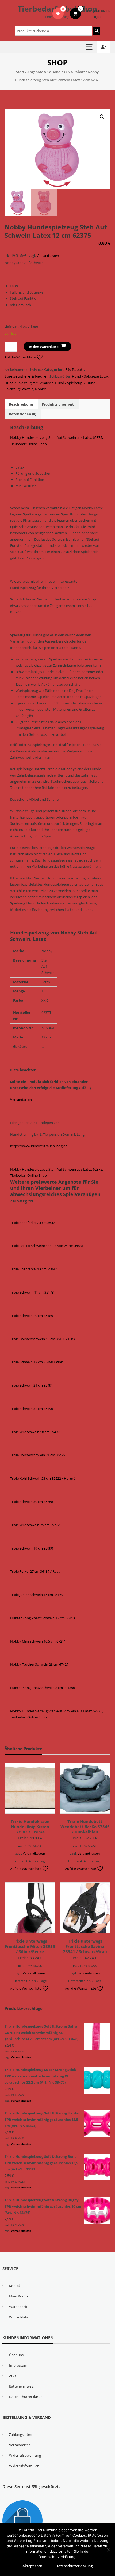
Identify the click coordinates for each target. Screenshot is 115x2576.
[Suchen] (97, 31)
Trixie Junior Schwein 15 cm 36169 (37, 1595)
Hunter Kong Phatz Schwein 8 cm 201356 (43, 1688)
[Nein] (108, 2550)
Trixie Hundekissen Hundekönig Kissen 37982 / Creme (30, 1827)
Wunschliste (19, 2317)
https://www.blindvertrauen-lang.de (39, 1146)
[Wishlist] (58, 14)
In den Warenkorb (44, 347)
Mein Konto (18, 2296)
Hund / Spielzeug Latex (90, 376)
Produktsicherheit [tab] (58, 404)
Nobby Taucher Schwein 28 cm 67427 (39, 1664)
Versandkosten (48, 255)
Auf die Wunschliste (20, 357)
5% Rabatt (76, 72)
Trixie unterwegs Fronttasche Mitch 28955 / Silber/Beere (30, 1946)
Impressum (18, 2365)
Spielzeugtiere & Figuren (27, 376)
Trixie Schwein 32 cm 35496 (32, 1409)
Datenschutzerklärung (27, 2397)
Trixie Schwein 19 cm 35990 (32, 1548)
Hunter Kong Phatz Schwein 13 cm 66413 (43, 1618)
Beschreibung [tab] (21, 404)
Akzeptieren (32, 2566)
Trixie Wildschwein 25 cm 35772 (35, 1525)
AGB (12, 2376)
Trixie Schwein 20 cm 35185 (32, 1316)
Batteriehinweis (21, 2386)
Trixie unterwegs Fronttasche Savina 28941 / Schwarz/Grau (85, 1946)
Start (20, 72)
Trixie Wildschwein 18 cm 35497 (35, 1432)
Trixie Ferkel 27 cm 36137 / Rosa (35, 1571)
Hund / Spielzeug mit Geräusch (29, 383)
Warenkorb (18, 2307)
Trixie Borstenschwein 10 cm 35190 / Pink (43, 1339)
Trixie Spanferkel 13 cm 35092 (33, 1269)
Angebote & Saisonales (46, 72)
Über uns (16, 2355)
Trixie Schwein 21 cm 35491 (32, 1385)
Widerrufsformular (24, 2466)
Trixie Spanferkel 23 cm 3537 (32, 1223)
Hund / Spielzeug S (70, 383)
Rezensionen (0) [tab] (22, 414)
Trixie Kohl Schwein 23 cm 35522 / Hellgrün (44, 1478)
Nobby (41, 389)
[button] (102, 117)
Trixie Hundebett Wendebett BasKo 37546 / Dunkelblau (85, 1827)
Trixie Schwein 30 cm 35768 (32, 1502)
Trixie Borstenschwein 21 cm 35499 (38, 1455)
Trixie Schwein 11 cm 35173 (32, 1292)
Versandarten (21, 1100)
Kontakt (16, 2286)
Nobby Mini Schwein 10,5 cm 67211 (38, 1641)
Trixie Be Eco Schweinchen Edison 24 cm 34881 (47, 1246)
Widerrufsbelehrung (25, 2455)
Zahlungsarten (21, 2434)
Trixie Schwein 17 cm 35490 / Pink (37, 1362)
